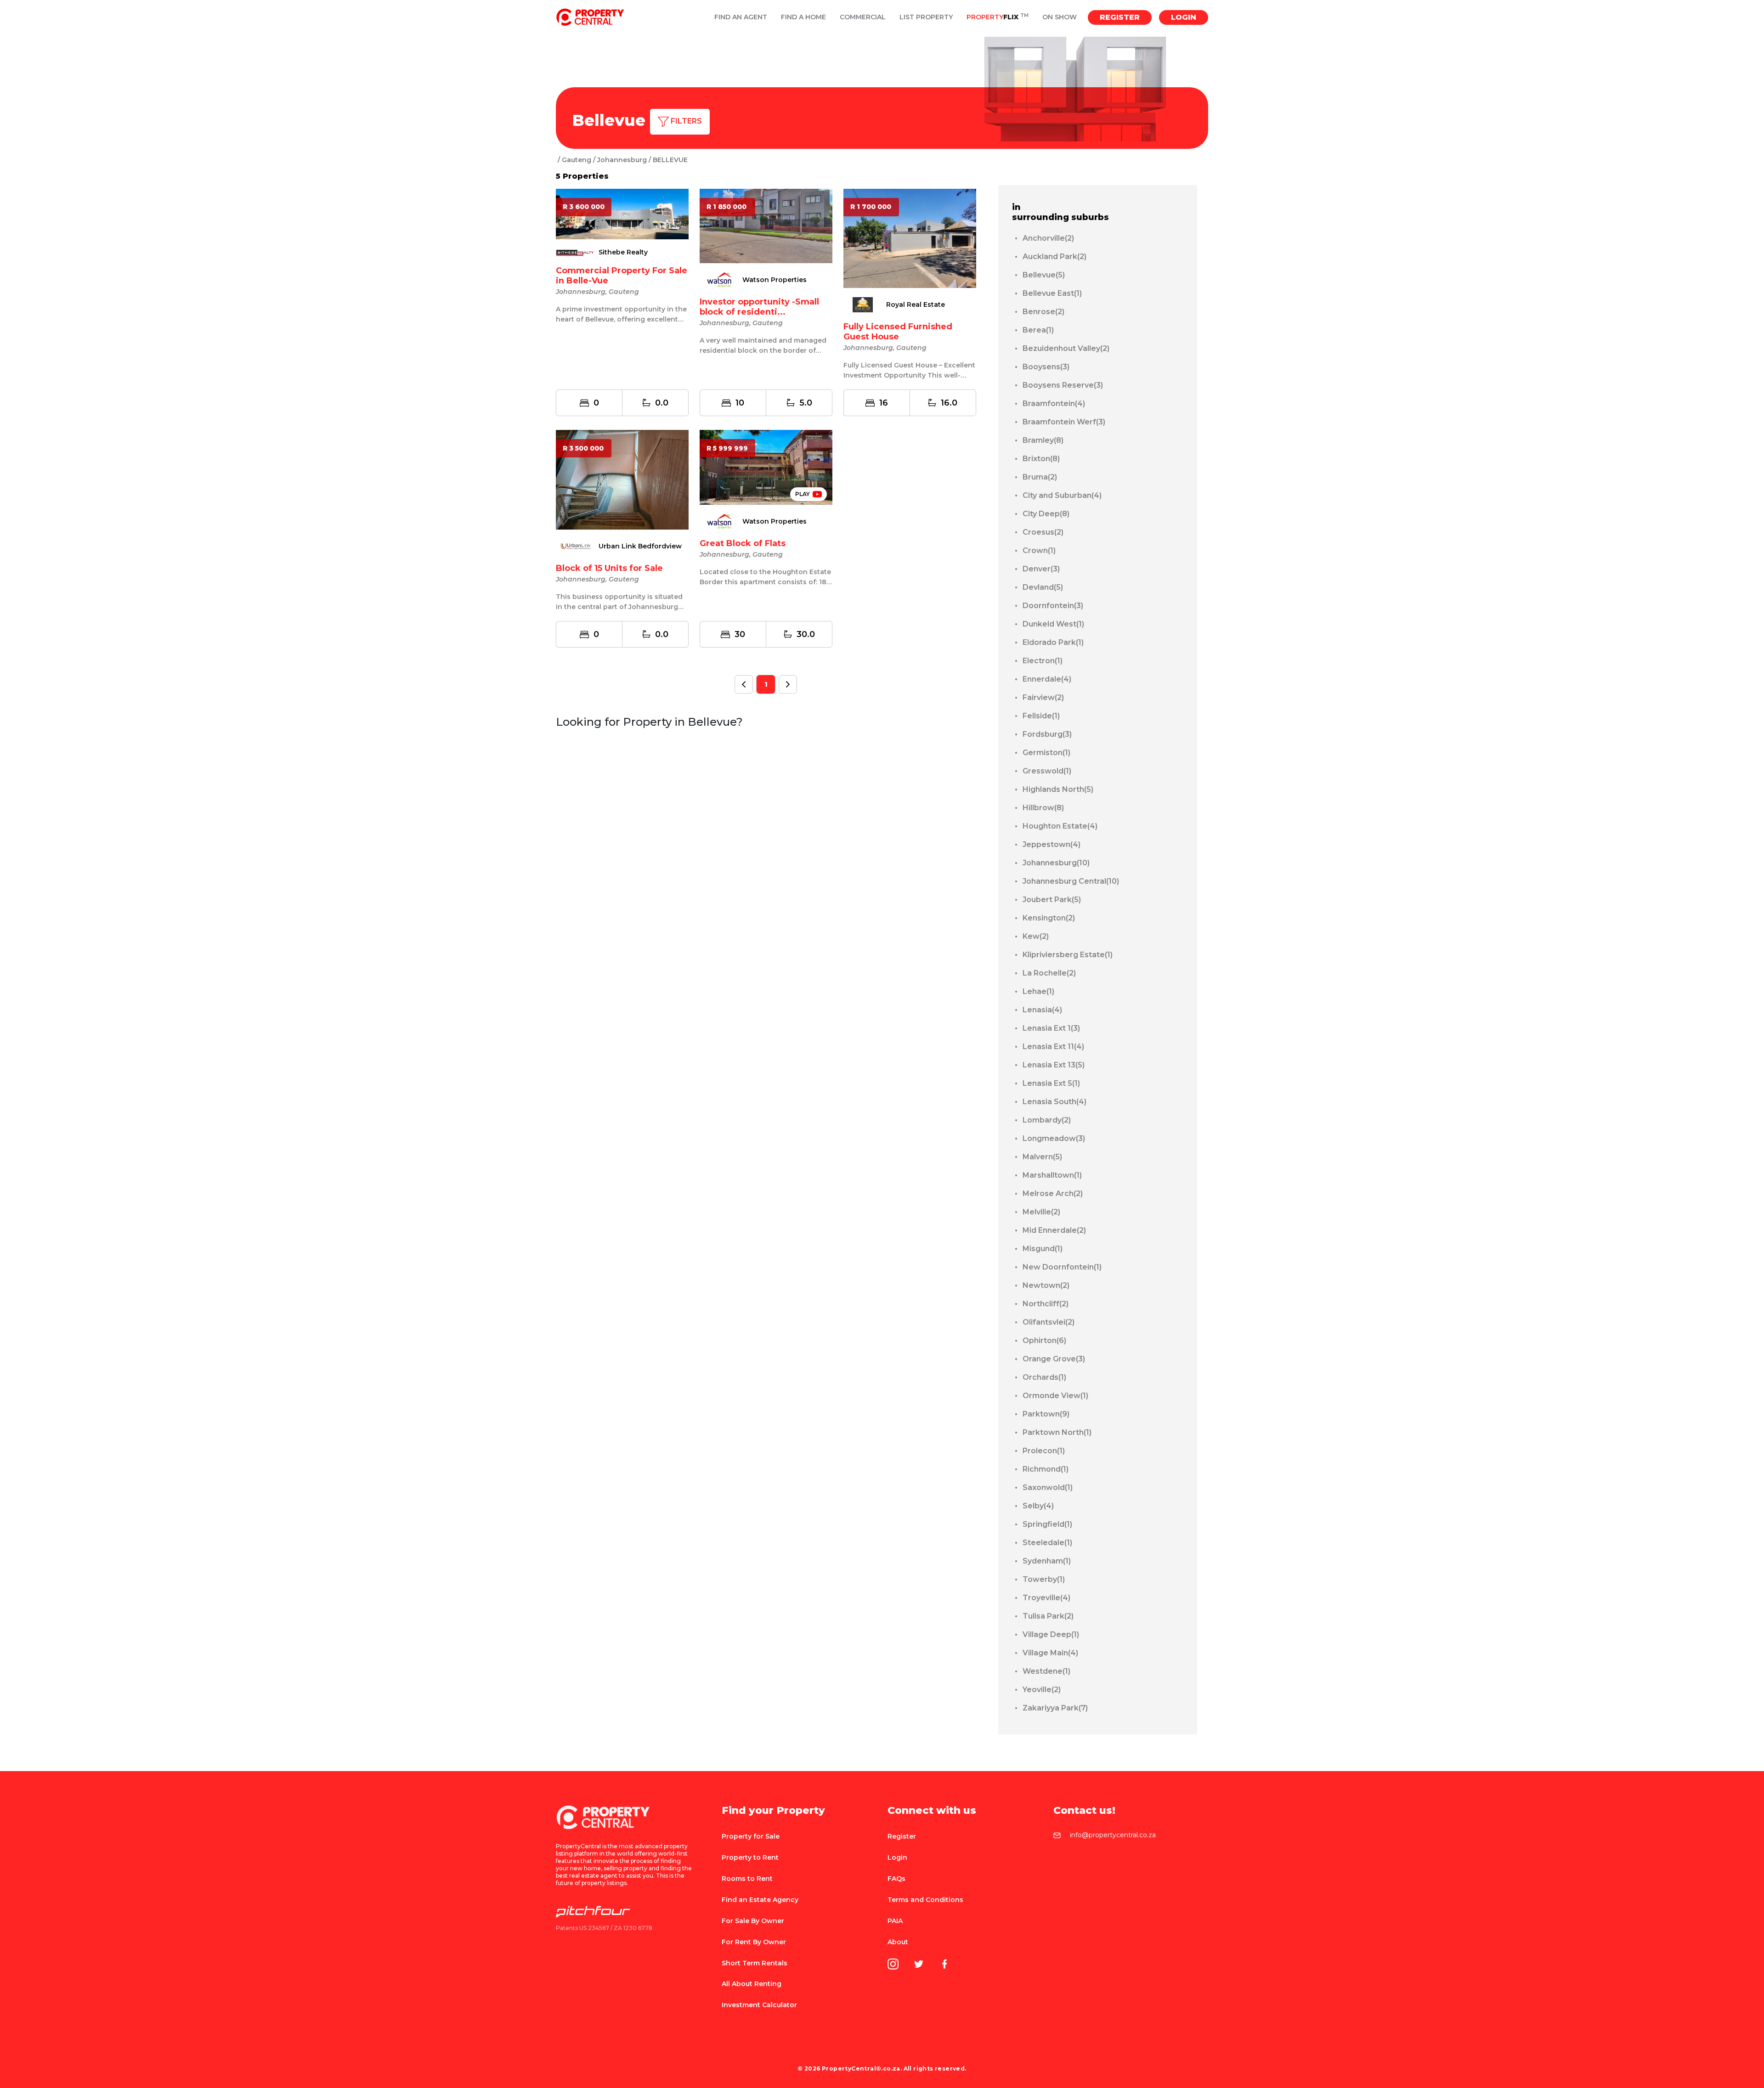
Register (1120, 17)
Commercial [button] (863, 17)
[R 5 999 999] (766, 467)
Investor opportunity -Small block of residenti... (759, 307)
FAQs (896, 1879)
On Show (1060, 17)
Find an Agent (741, 17)
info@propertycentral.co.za (1113, 1835)
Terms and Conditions (925, 1900)
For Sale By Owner (753, 1921)
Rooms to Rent (747, 1879)
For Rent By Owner (754, 1942)
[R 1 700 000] (910, 238)
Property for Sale (751, 1836)
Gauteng (577, 160)
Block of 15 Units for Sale (609, 568)
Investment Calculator (759, 2005)
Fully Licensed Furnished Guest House (898, 332)
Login (1184, 17)
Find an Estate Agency (760, 1900)
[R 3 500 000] (622, 479)
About (898, 1942)
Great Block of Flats (743, 543)
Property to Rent (750, 1857)
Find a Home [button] (803, 17)
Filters (685, 121)
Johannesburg (622, 160)
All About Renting (752, 1984)
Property (998, 17)
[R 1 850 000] (766, 225)
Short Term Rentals (755, 1963)
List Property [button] (926, 17)
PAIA (895, 1921)
